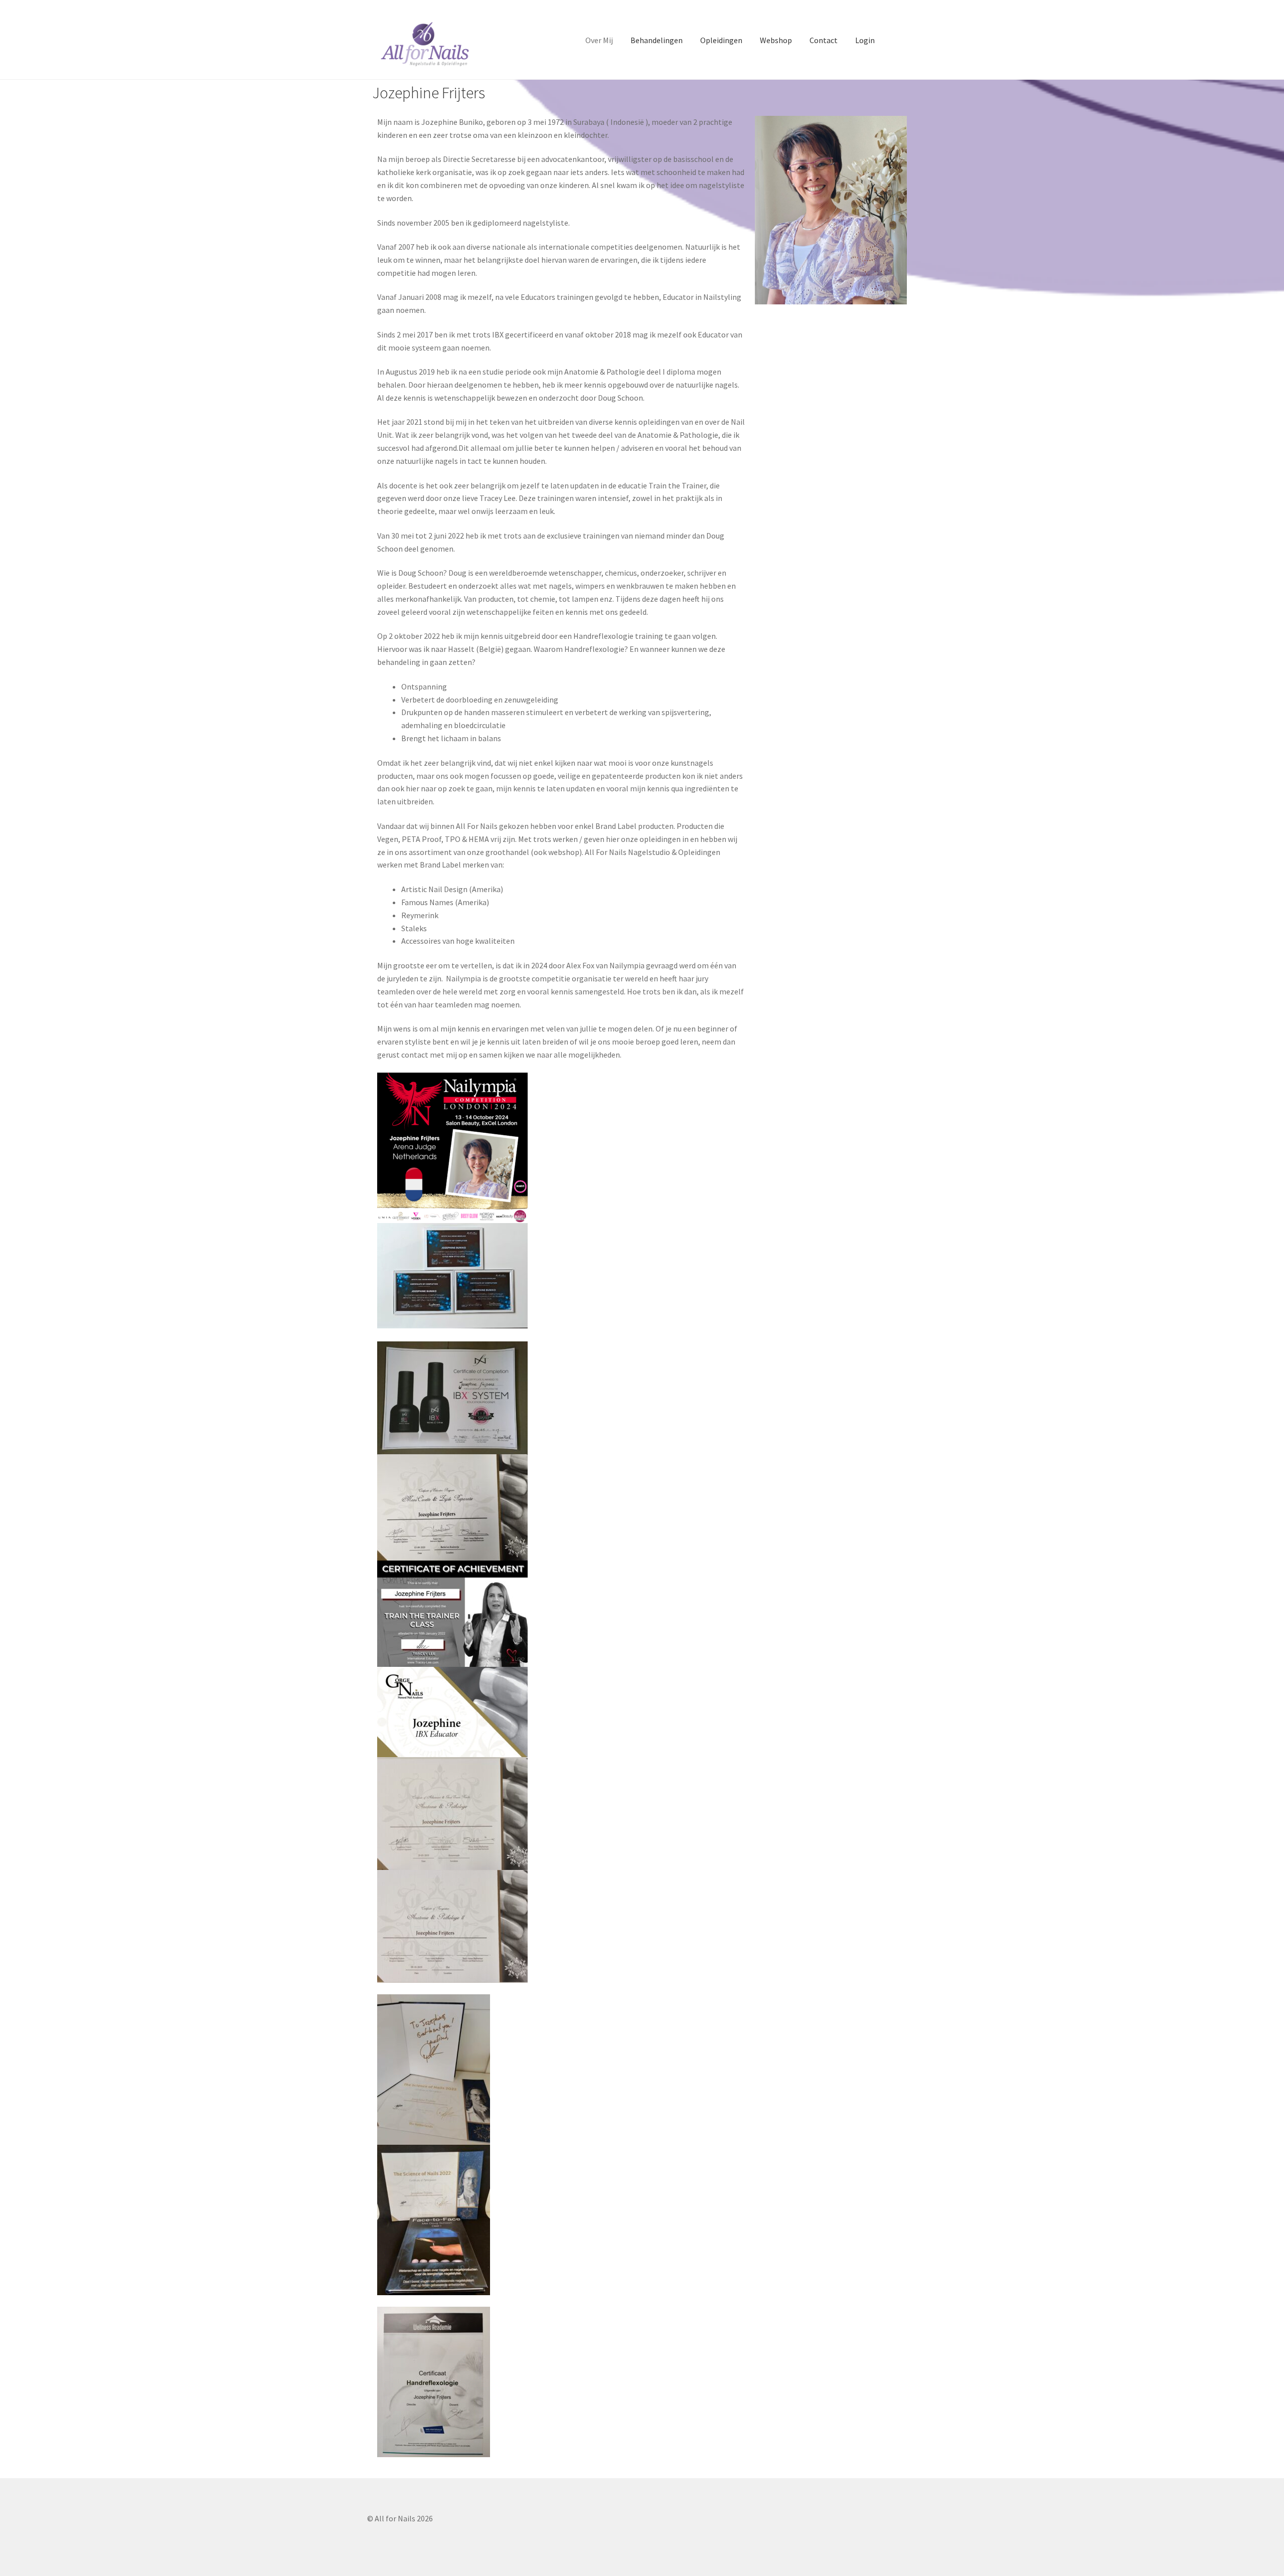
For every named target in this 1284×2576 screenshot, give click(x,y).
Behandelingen (657, 40)
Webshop (776, 40)
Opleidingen (721, 40)
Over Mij (599, 40)
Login (865, 40)
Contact (824, 40)
